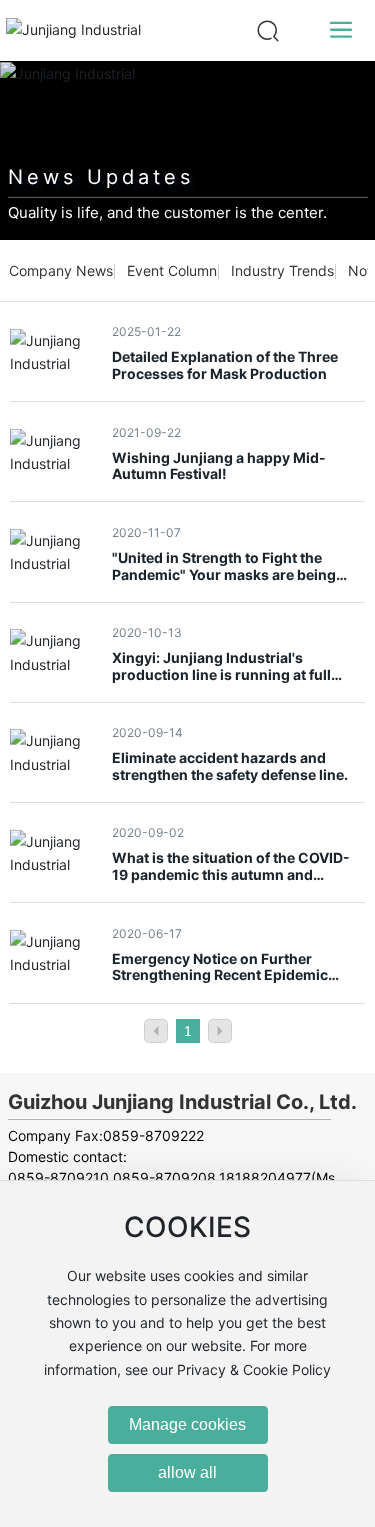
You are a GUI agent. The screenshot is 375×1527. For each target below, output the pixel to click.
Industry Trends (282, 270)
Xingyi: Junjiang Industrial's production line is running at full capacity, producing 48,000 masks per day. (232, 682)
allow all (187, 1472)
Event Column (172, 270)
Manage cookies (187, 1424)
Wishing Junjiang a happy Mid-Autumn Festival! (219, 466)
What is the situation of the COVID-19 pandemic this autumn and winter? (231, 874)
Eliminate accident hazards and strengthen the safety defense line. (230, 766)
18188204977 (265, 1177)
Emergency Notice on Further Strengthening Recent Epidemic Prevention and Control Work (220, 975)
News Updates (101, 177)
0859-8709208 (164, 1177)
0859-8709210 (58, 1177)
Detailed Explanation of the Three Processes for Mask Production (225, 365)
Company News (61, 270)
